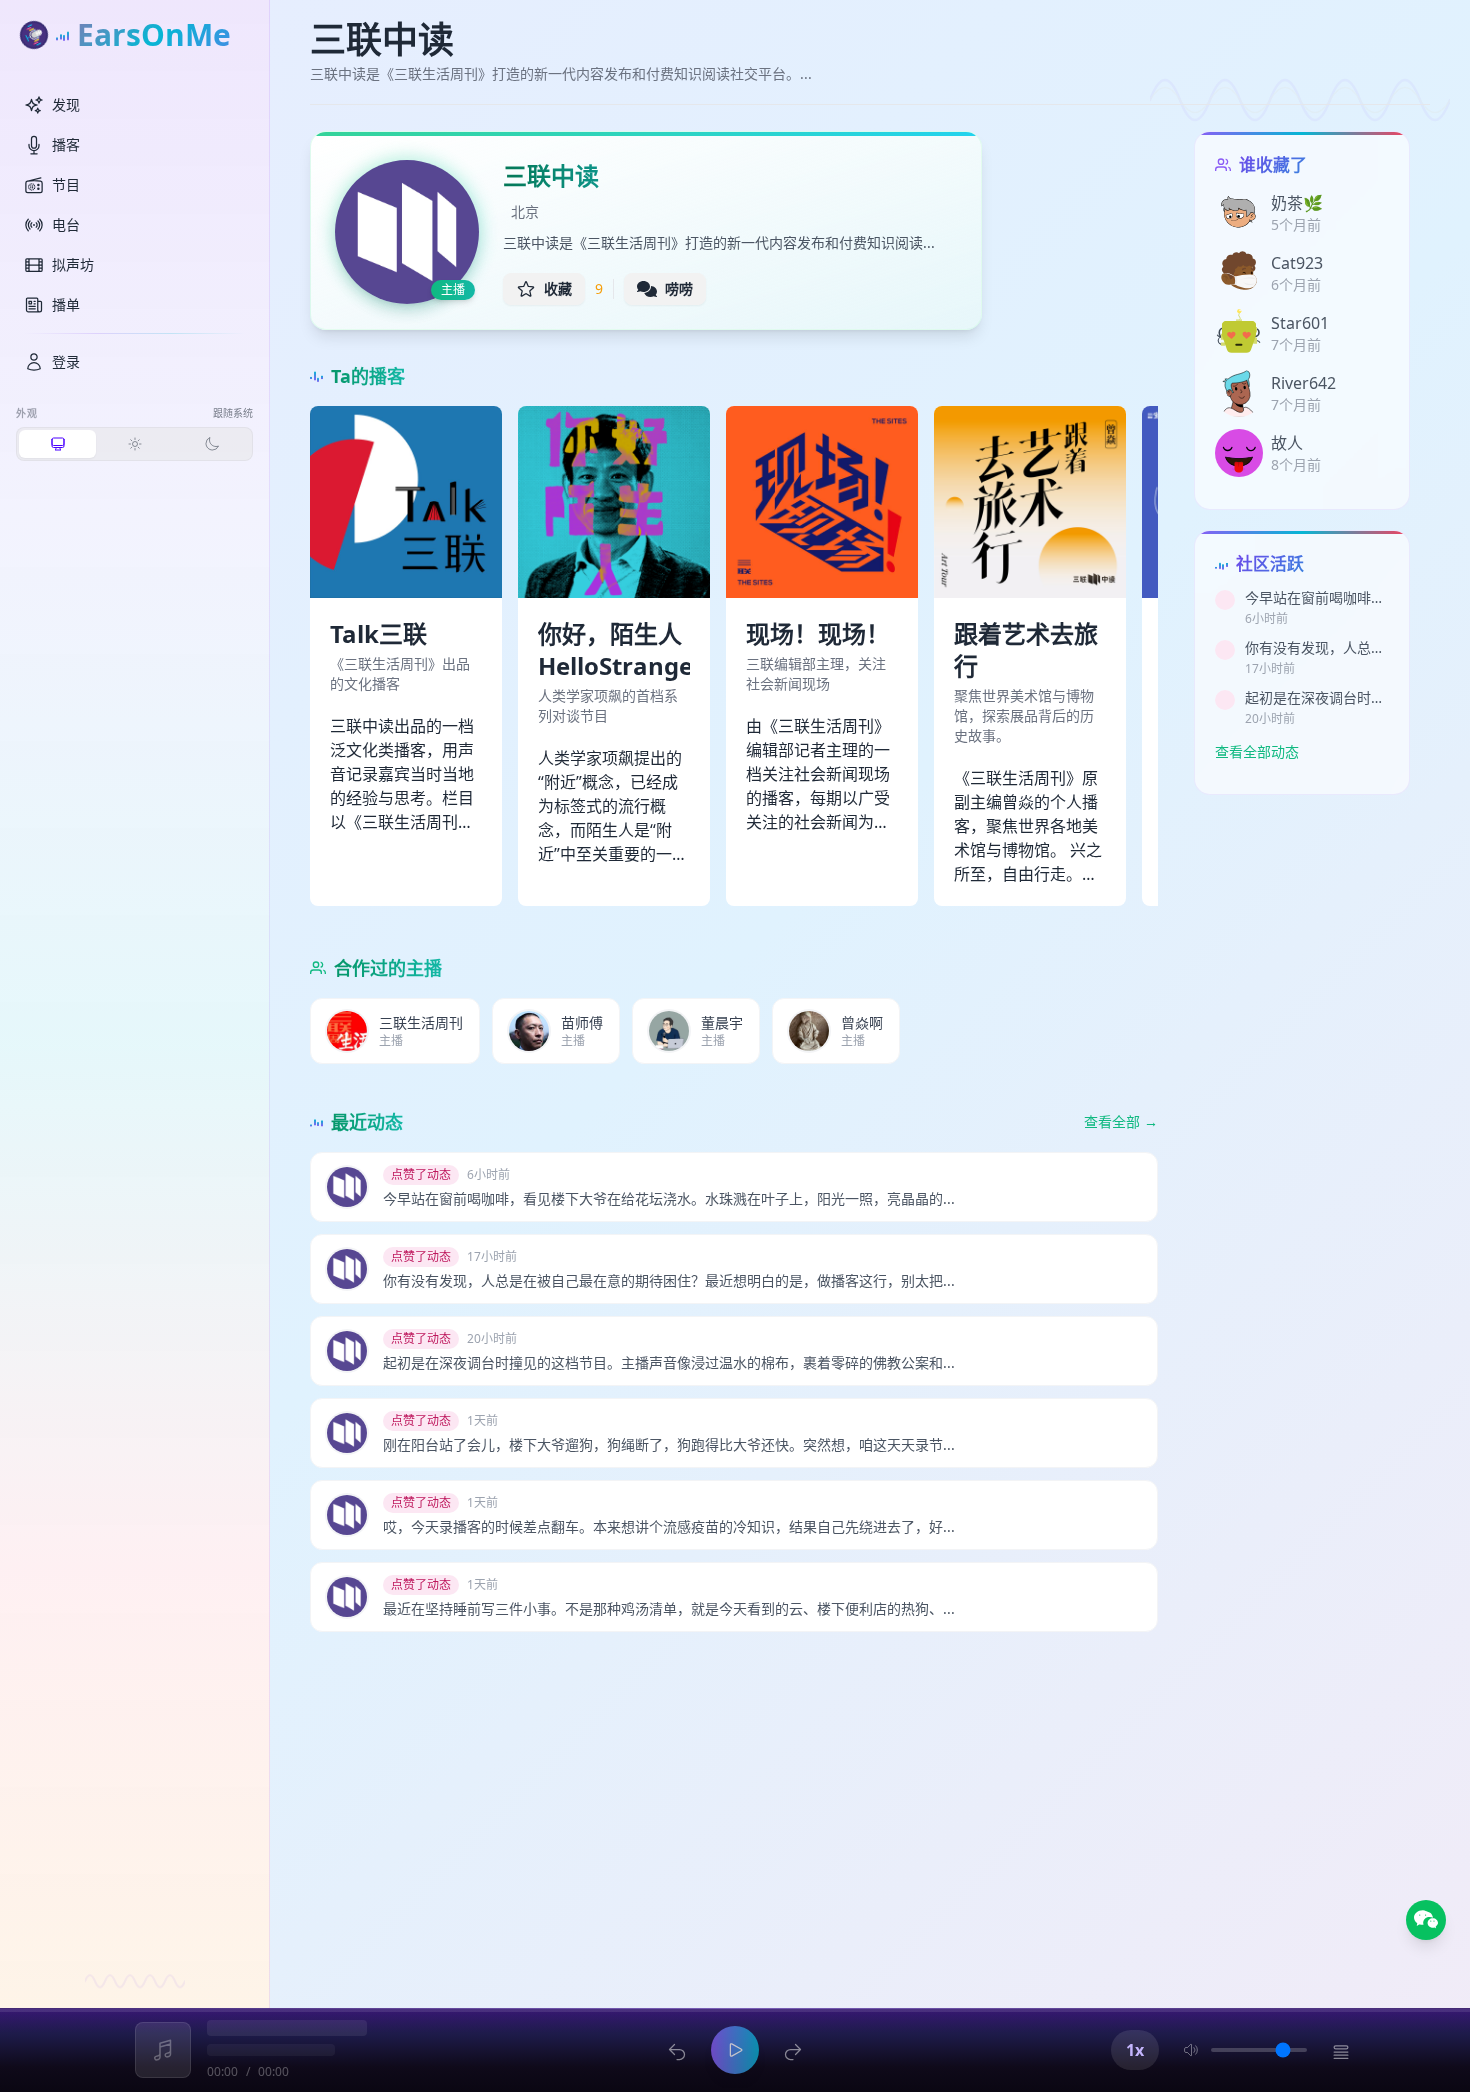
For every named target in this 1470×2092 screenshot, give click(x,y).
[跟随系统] (57, 444)
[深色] (211, 444)
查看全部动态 (1257, 751)
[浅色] (134, 444)
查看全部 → (1121, 1121)
